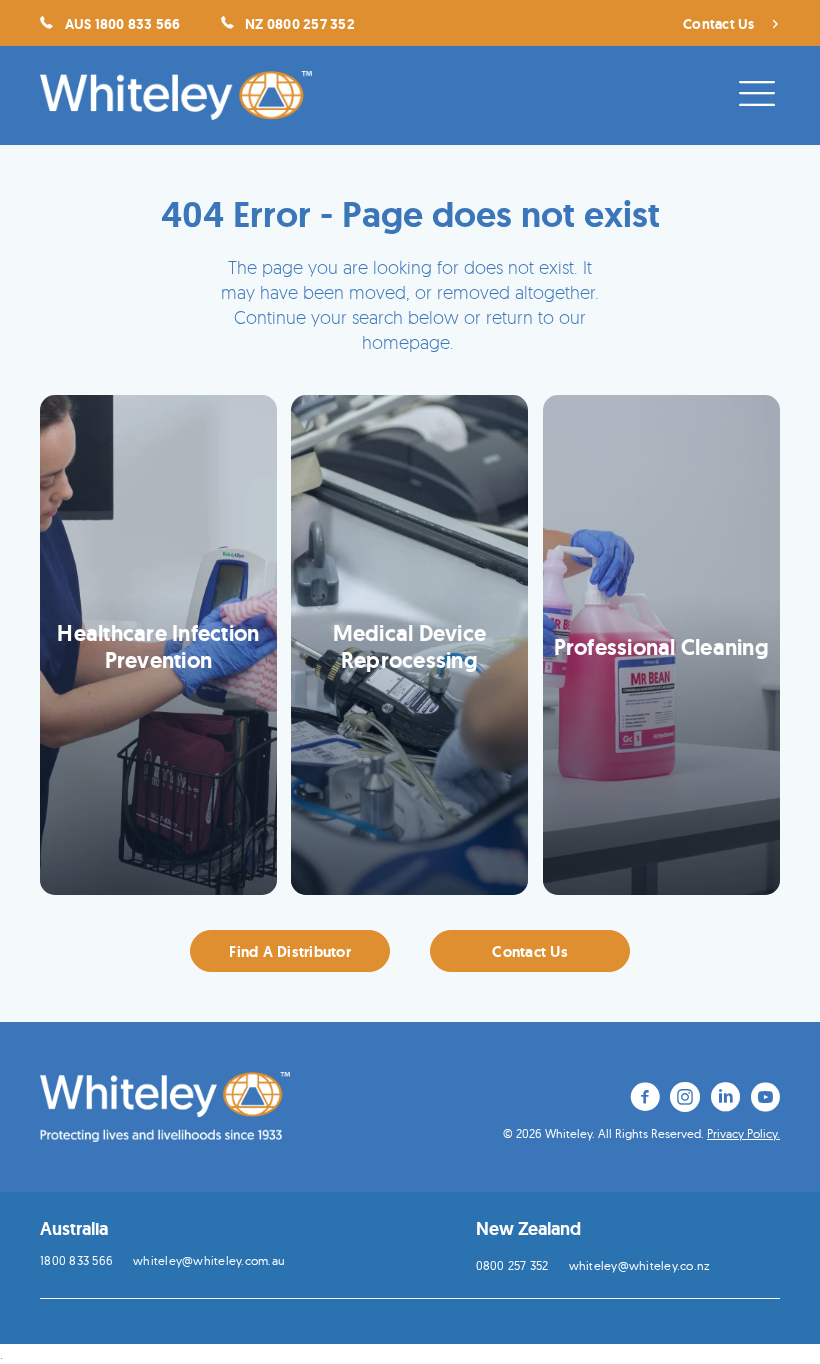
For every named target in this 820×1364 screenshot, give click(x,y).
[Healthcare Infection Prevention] (158, 645)
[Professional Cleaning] (661, 645)
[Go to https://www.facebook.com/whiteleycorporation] (645, 1100)
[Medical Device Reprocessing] (409, 645)
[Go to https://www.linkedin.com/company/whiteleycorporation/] (725, 1100)
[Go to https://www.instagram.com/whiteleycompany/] (685, 1100)
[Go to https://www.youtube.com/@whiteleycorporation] (765, 1100)
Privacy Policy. (743, 1133)
